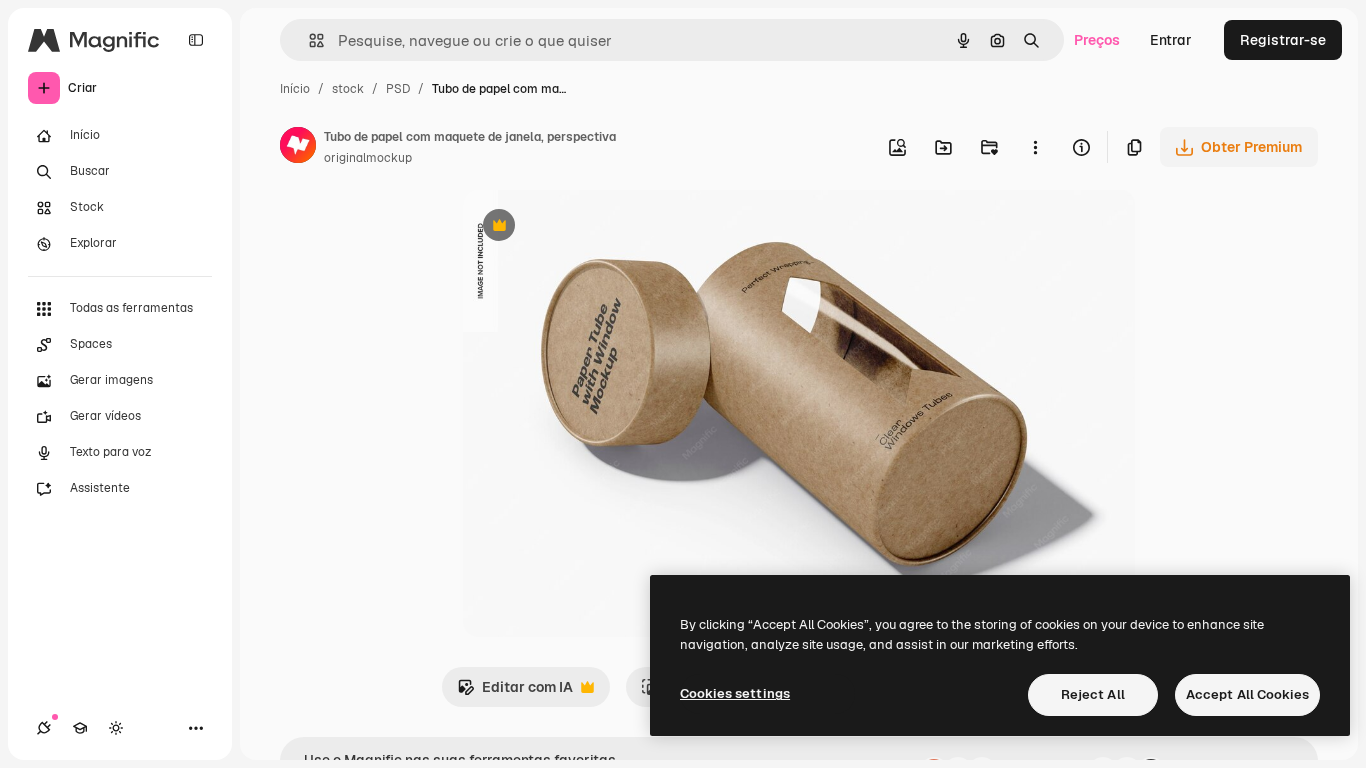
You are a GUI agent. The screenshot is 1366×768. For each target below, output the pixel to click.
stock (348, 89)
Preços (1097, 40)
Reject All (1093, 694)
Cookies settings (735, 693)
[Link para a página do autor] (298, 148)
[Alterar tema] (116, 728)
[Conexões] (44, 728)
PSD (398, 89)
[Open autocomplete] (308, 40)
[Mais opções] (1035, 147)
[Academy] (80, 728)
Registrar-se (1283, 40)
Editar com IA (515, 692)
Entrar (1171, 40)
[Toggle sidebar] (196, 40)
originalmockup (368, 158)
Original (591, 227)
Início (295, 89)
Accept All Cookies (1247, 694)
